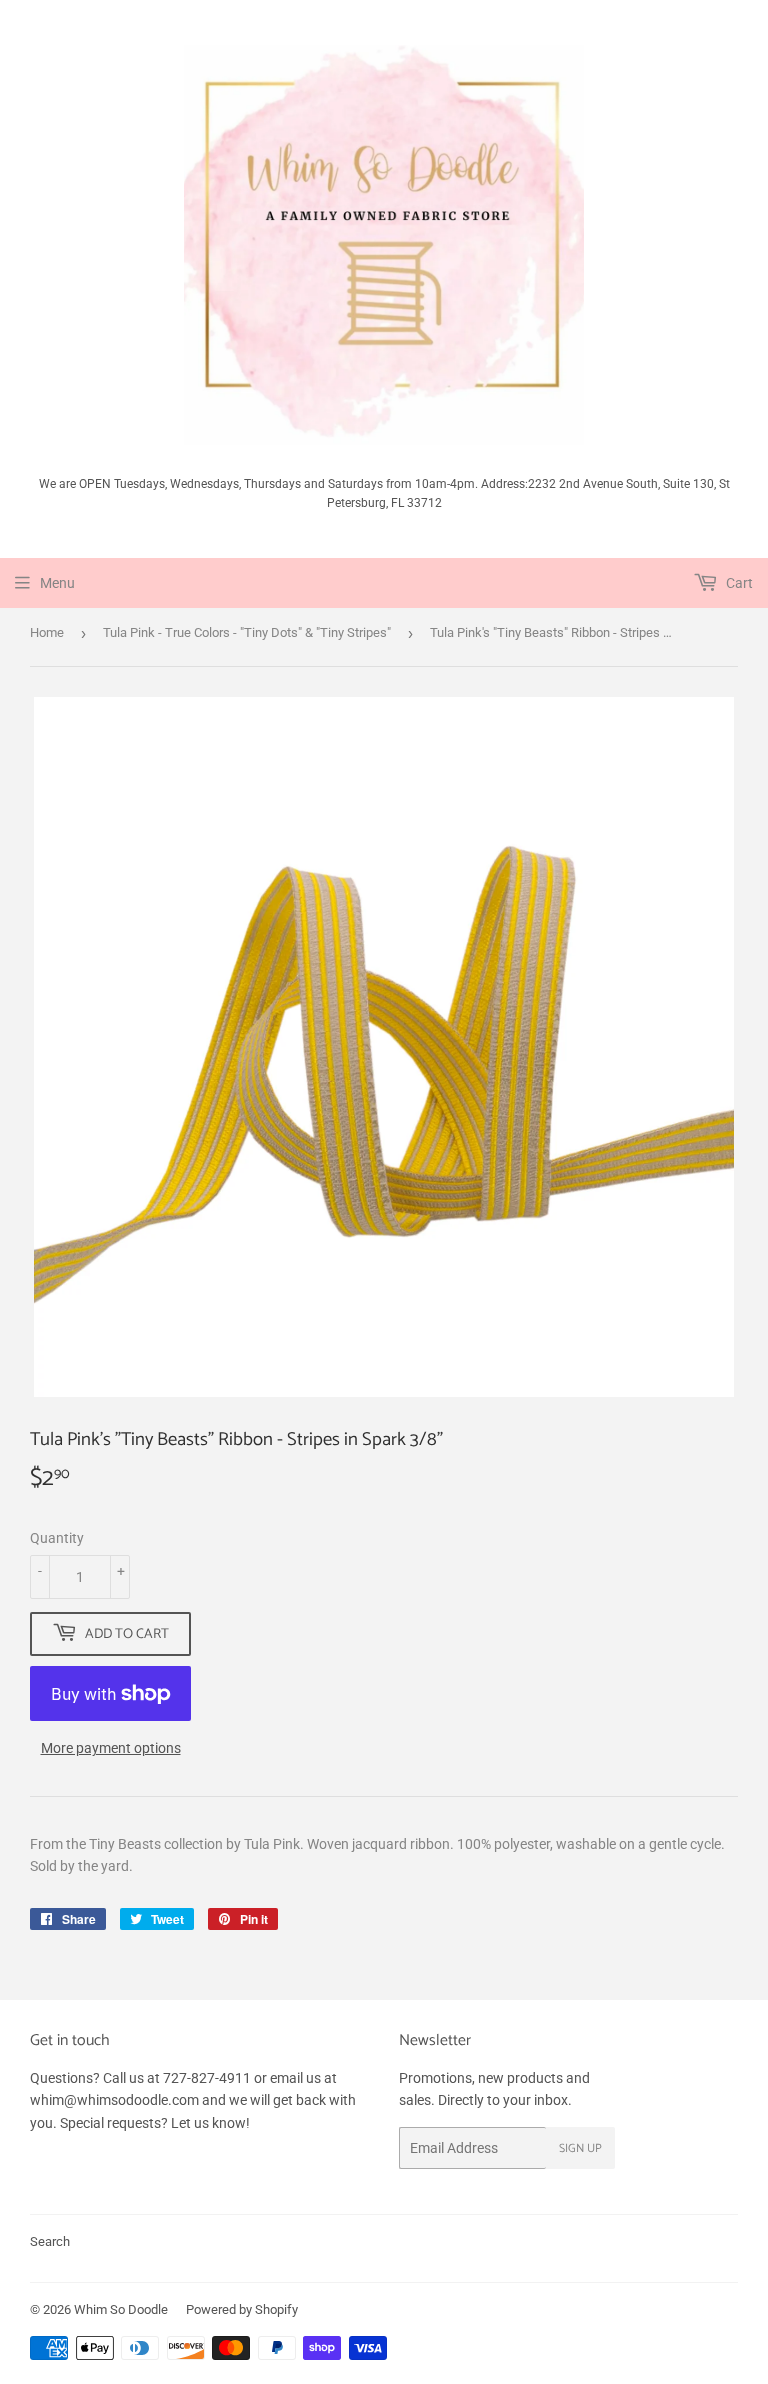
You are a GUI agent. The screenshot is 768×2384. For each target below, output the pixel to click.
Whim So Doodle (121, 2309)
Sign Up (580, 2148)
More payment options (111, 1748)
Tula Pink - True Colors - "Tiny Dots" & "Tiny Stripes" (247, 632)
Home (47, 632)
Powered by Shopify (242, 2309)
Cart (738, 583)
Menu (57, 583)
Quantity (57, 1538)
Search (50, 2241)
